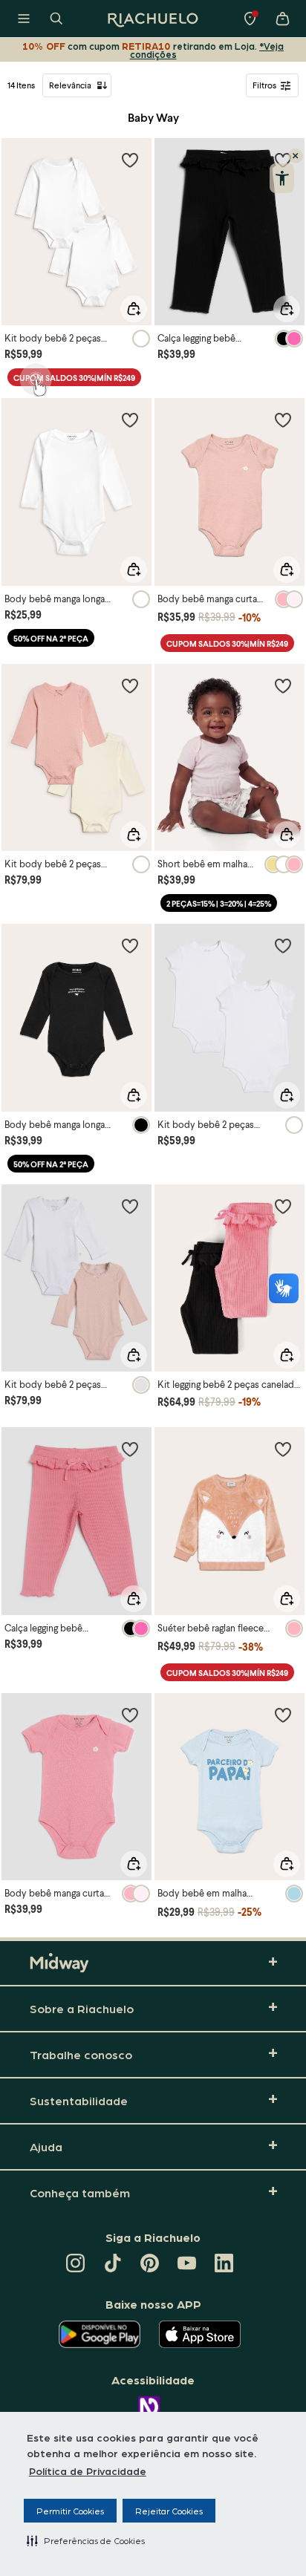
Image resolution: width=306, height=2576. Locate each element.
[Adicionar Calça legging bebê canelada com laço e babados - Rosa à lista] (130, 1449)
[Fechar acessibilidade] (296, 156)
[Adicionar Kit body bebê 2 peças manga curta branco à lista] (283, 945)
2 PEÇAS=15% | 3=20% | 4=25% (219, 903)
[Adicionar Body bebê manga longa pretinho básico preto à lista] (130, 945)
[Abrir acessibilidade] (282, 178)
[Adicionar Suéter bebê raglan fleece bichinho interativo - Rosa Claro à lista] (283, 1449)
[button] (86, 2540)
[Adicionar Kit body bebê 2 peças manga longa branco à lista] (130, 160)
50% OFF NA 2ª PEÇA (51, 638)
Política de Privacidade (88, 2471)
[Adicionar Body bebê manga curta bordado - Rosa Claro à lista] (130, 1715)
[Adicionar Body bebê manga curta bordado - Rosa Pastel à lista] (283, 420)
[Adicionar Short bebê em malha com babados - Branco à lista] (283, 685)
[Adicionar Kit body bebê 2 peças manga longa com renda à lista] (130, 685)
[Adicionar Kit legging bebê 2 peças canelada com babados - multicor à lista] (283, 1206)
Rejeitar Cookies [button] (169, 2511)
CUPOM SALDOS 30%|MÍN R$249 (74, 378)
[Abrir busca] (56, 19)
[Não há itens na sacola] (282, 19)
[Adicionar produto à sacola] (134, 309)
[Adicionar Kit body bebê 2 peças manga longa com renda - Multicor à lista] (130, 1206)
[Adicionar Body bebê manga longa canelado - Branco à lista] (130, 420)
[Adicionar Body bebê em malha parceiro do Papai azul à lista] (283, 1715)
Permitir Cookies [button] (70, 2511)
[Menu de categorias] (24, 19)
